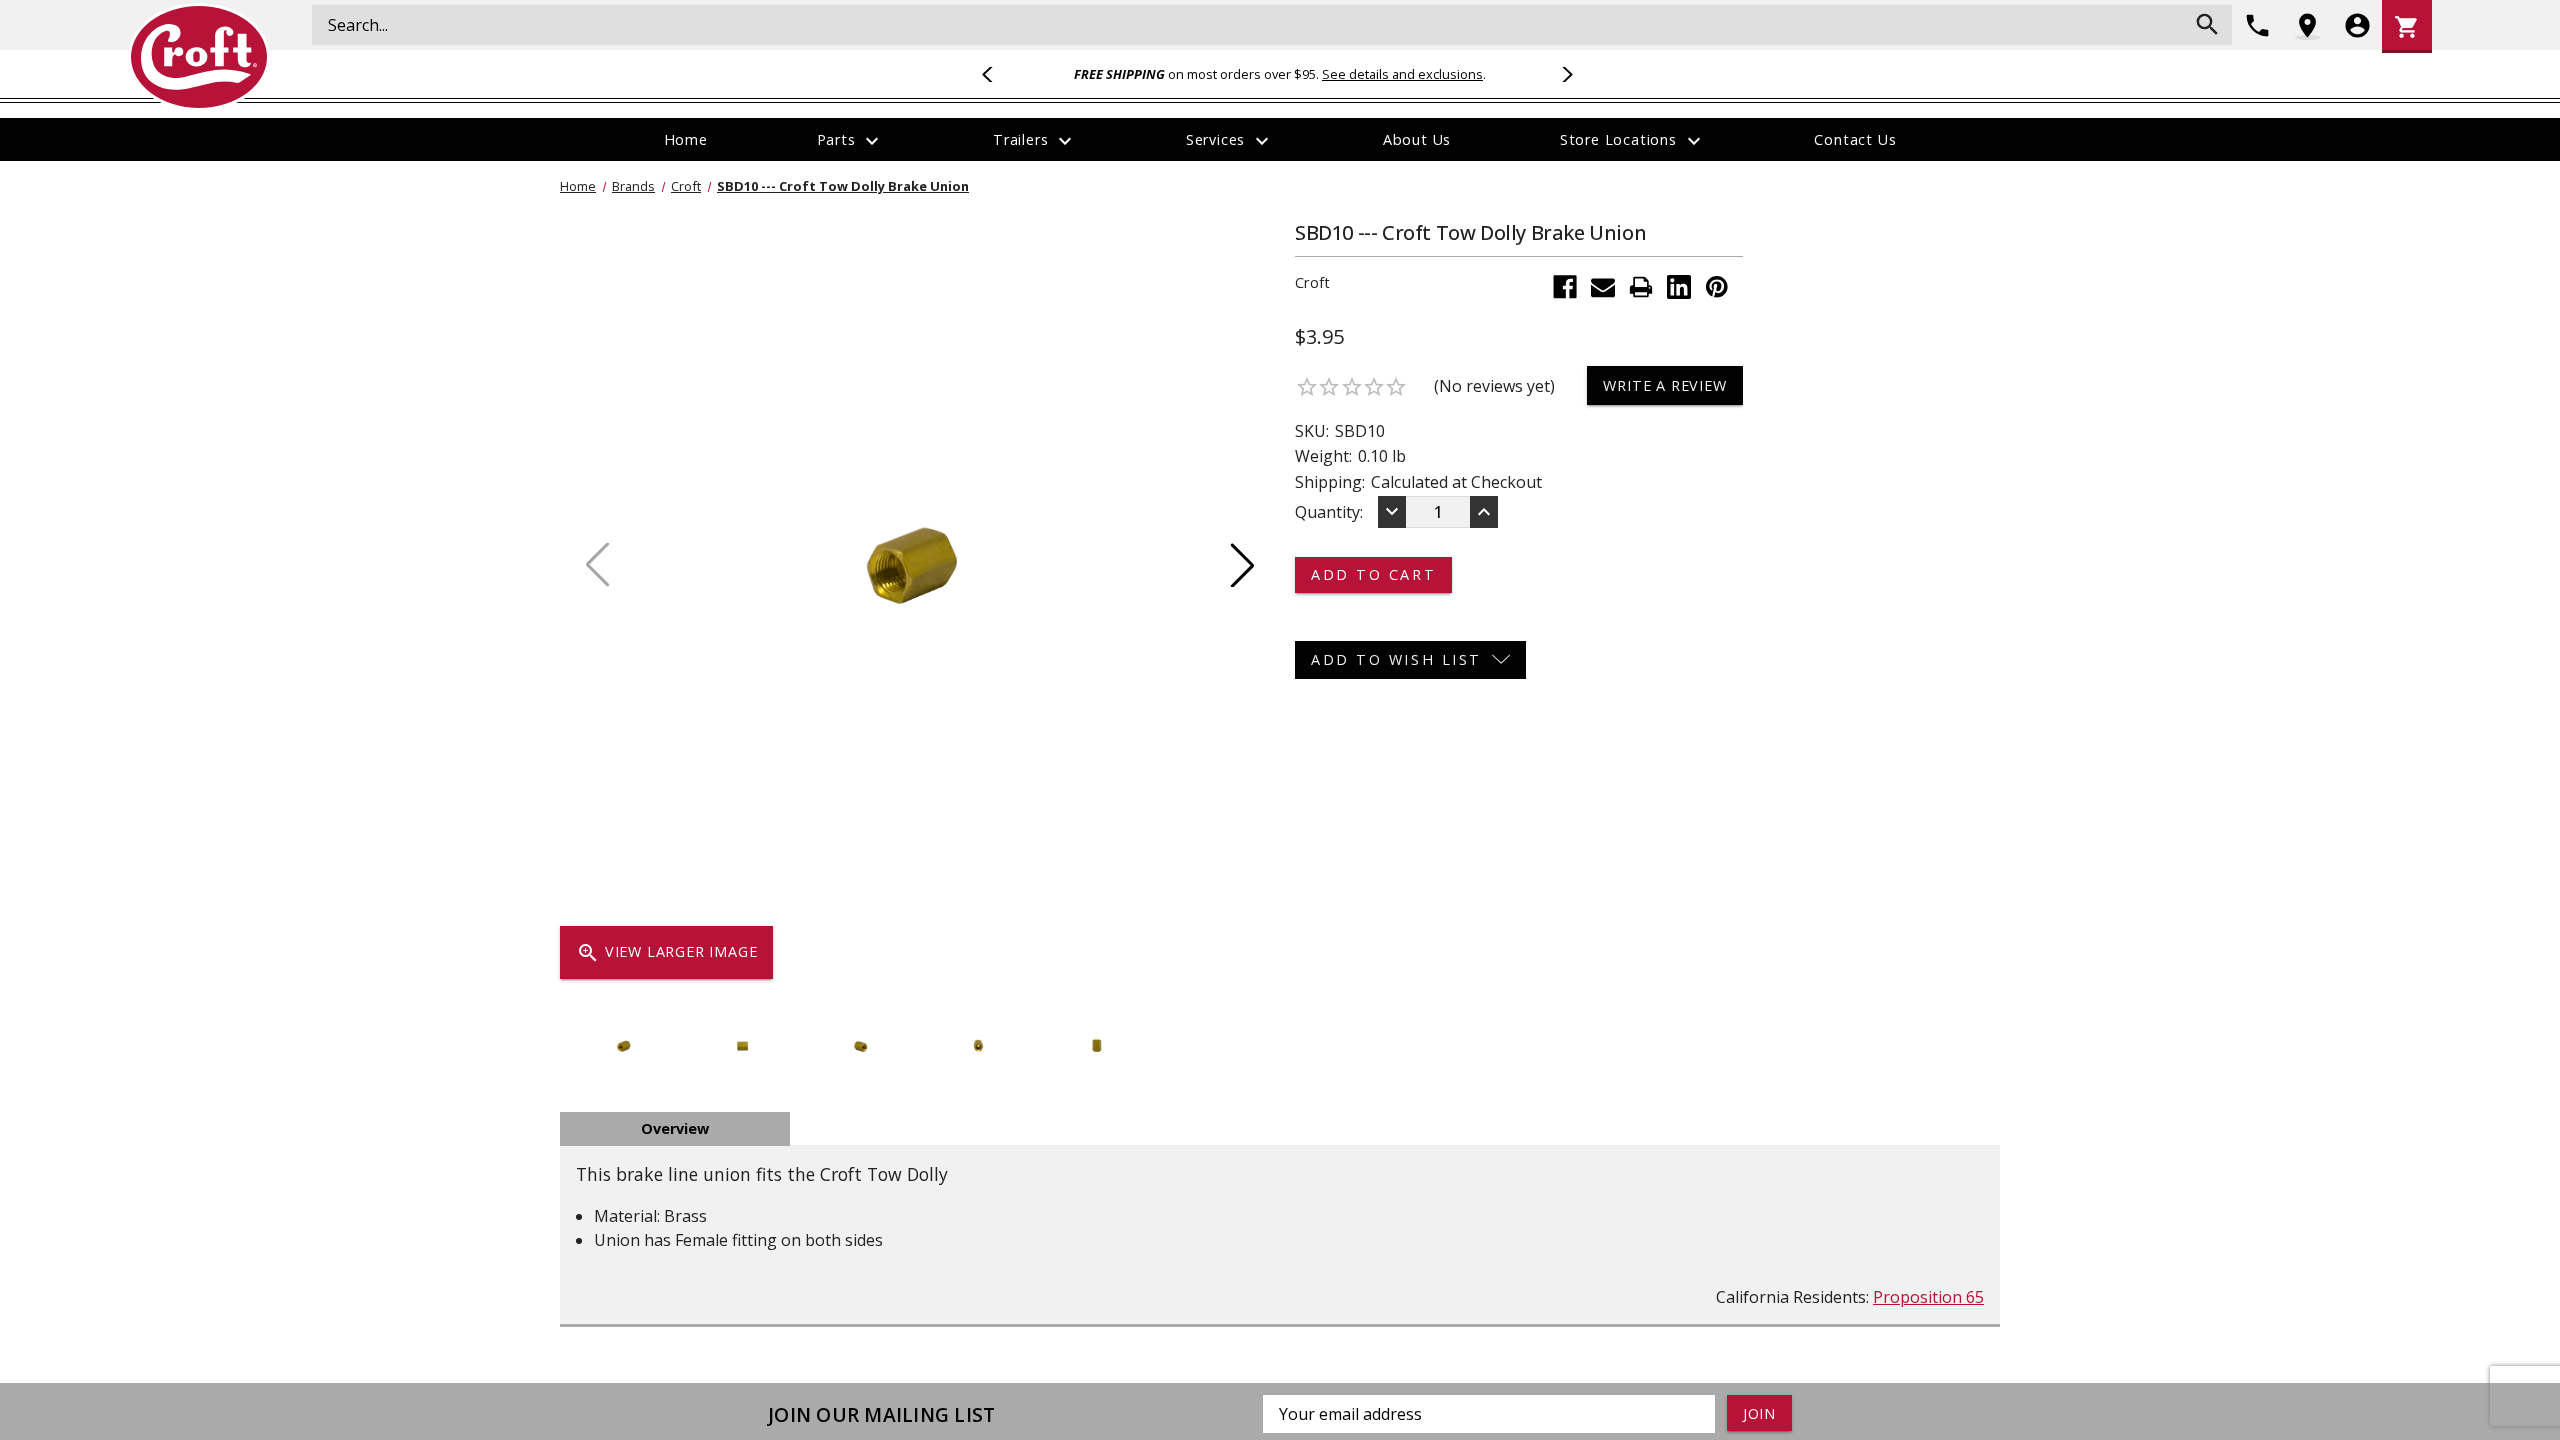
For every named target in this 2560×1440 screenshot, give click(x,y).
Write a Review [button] (1664, 385)
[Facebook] (1565, 287)
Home (686, 139)
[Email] (1603, 287)
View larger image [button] (666, 953)
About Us (1417, 139)
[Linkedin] (1679, 287)
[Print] (1641, 287)
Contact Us (1855, 139)
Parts (851, 141)
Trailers (1035, 141)
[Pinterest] (1717, 287)
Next (1564, 74)
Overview (675, 1128)
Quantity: (1329, 512)
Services (1230, 141)
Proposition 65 (1928, 1297)
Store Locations (1633, 141)
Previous (996, 74)
